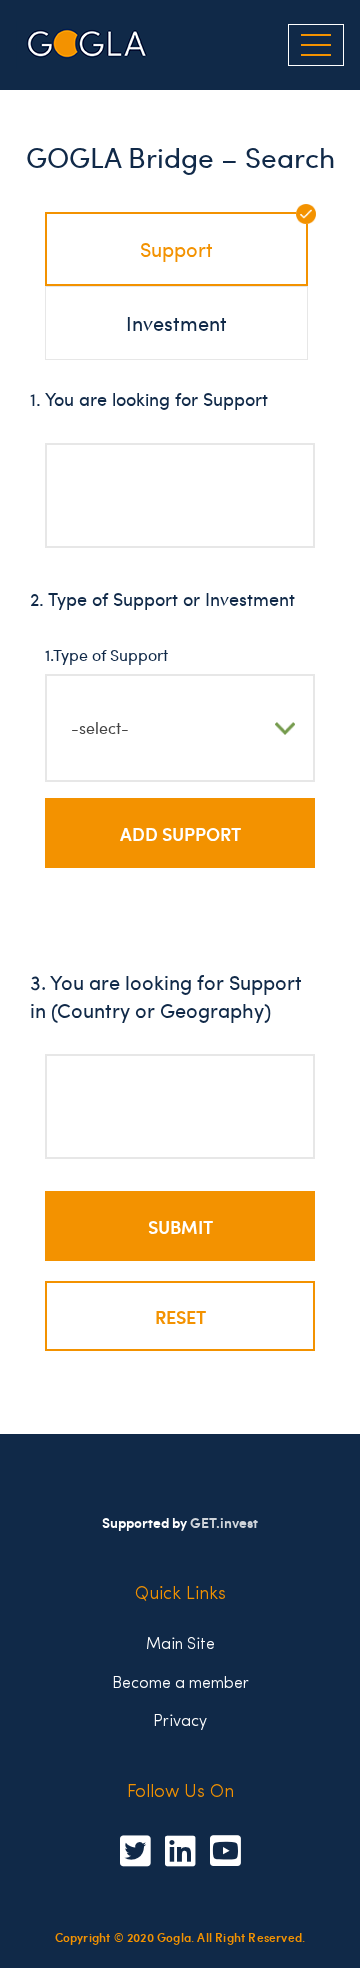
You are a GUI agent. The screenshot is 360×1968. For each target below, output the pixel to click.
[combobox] (180, 495)
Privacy (180, 1719)
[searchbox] (74, 481)
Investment (176, 322)
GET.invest (224, 1522)
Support (176, 248)
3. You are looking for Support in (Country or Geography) (166, 995)
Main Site (180, 1642)
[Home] (87, 45)
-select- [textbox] (100, 727)
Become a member (180, 1681)
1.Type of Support (106, 654)
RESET (180, 1316)
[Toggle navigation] (316, 45)
